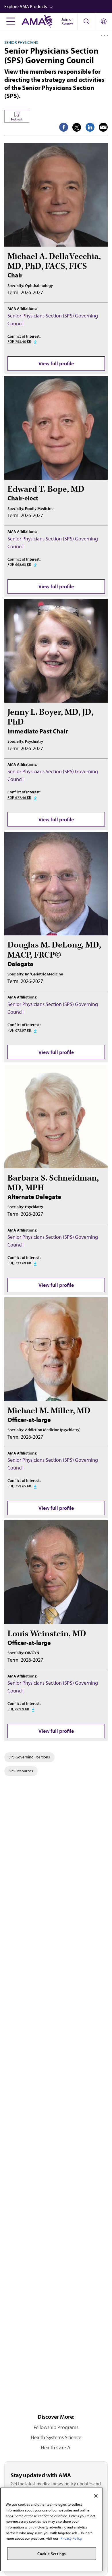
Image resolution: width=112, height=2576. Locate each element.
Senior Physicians (21, 42)
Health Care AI (56, 2447)
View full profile (56, 363)
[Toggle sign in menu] (104, 21)
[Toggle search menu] (86, 21)
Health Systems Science (56, 2437)
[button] (58, 6)
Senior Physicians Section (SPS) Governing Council (53, 319)
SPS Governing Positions (29, 1757)
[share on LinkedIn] (90, 127)
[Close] (96, 2496)
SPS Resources (21, 1771)
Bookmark (17, 119)
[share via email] (103, 127)
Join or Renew (67, 21)
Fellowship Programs (56, 2427)
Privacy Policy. (71, 2538)
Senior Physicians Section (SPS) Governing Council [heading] (51, 55)
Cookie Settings (51, 2554)
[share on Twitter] (77, 127)
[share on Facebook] (64, 127)
